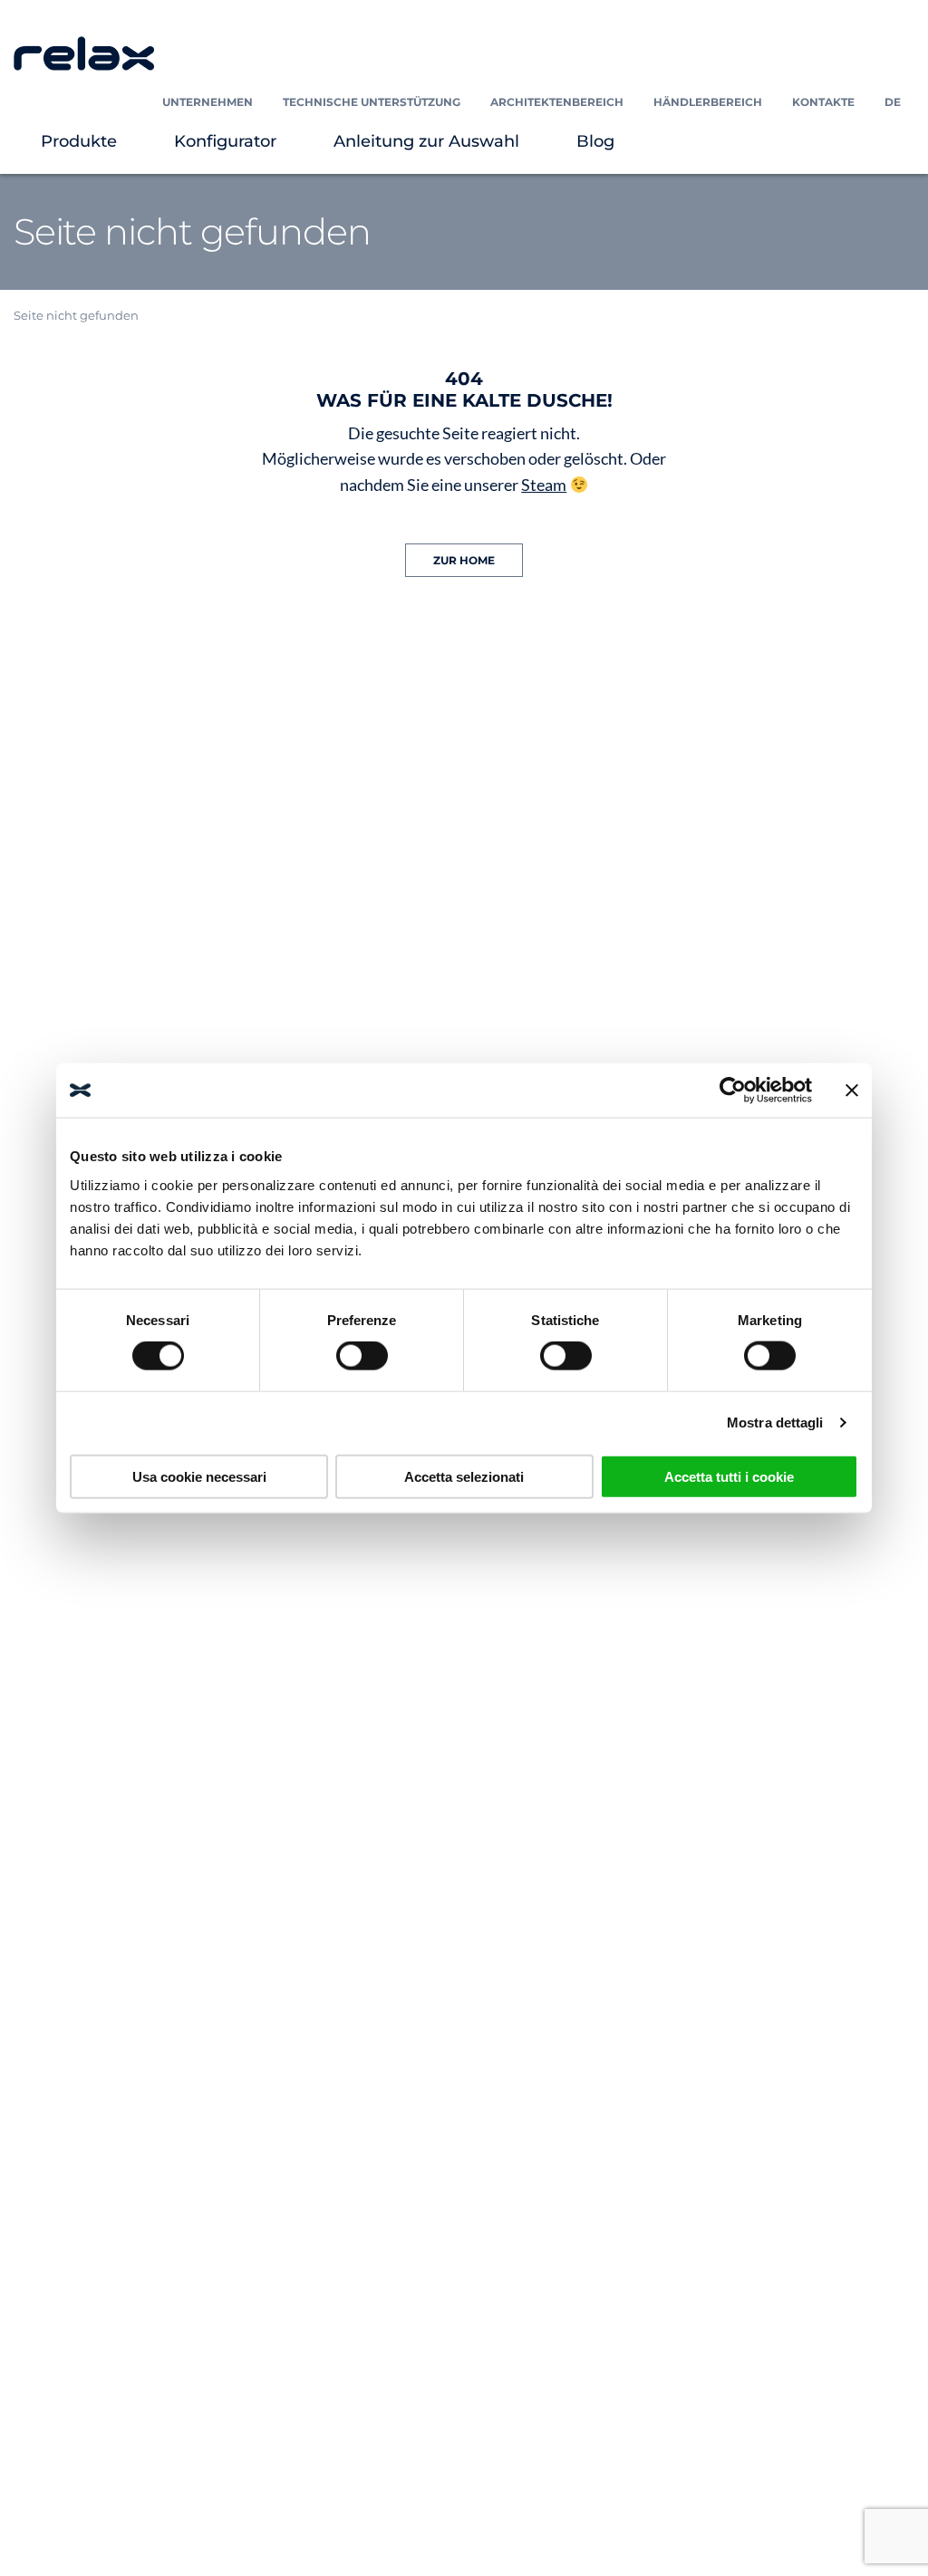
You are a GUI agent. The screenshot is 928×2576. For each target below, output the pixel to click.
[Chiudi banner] (852, 1091)
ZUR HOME (464, 560)
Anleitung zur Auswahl (426, 141)
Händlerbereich (708, 102)
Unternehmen (208, 102)
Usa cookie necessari (199, 1476)
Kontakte (823, 102)
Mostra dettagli (775, 1423)
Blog (595, 141)
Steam (544, 485)
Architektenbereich (557, 102)
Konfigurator (225, 141)
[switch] (362, 1356)
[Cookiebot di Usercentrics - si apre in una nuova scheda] (733, 1091)
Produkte (79, 141)
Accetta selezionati (464, 1476)
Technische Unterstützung (372, 102)
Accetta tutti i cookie (729, 1476)
